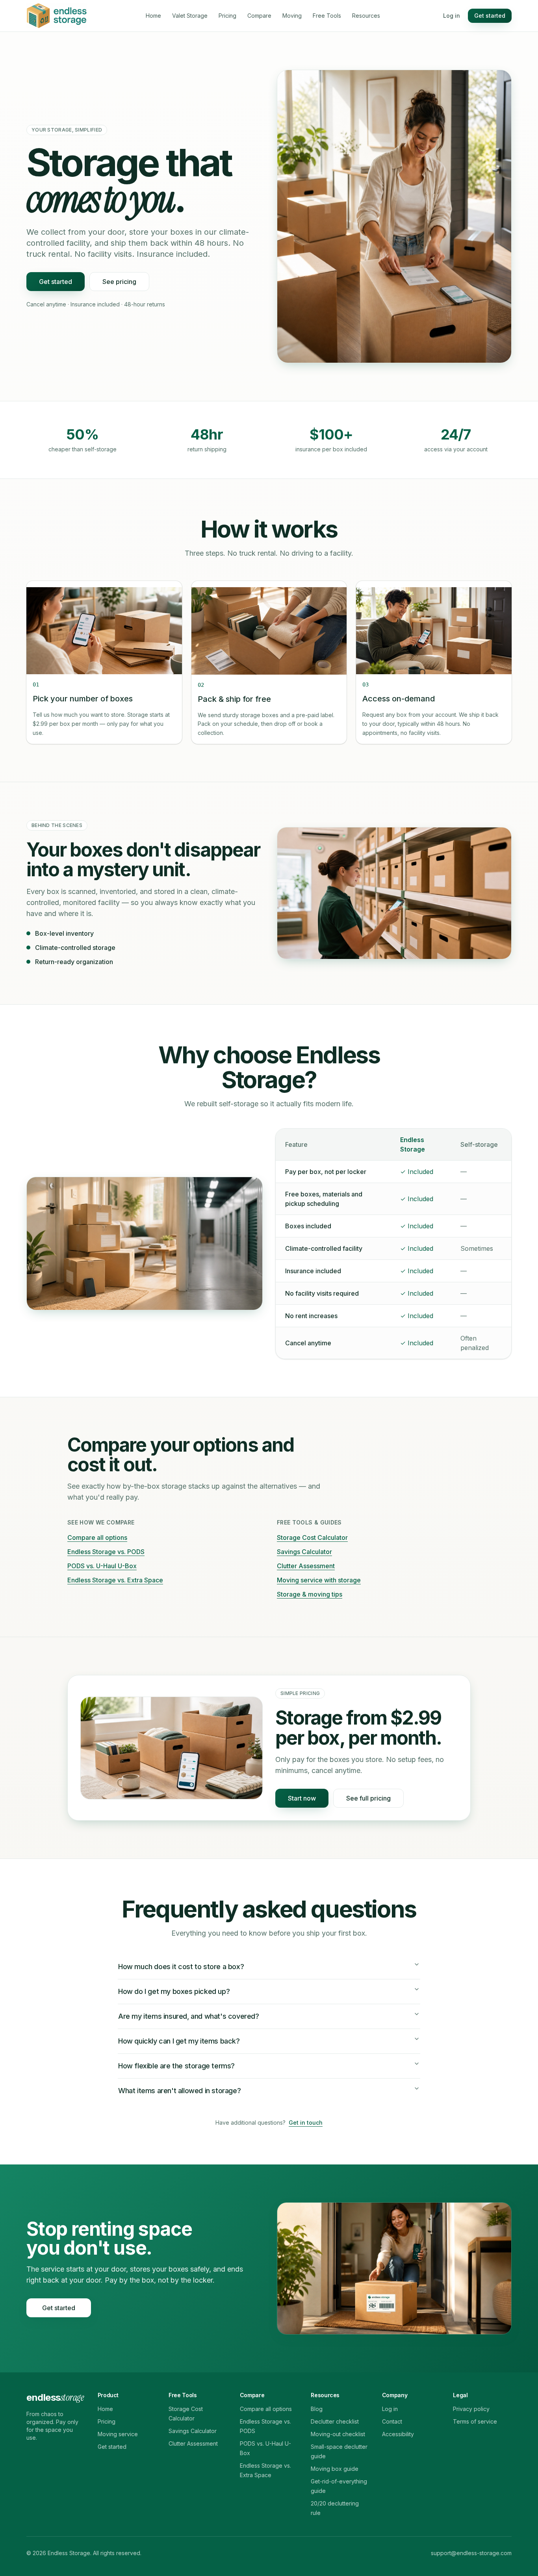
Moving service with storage (319, 1580)
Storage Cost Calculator (312, 1537)
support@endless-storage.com (471, 2553)
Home (153, 16)
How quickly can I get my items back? (179, 2041)
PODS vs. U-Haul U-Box (102, 1566)
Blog (317, 2409)
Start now (302, 1798)
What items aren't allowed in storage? (179, 2091)
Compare (259, 16)
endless (55, 2397)
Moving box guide (335, 2469)
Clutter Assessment (306, 1566)
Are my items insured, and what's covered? (189, 2016)
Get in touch (306, 2123)
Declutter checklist (335, 2421)
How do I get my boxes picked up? (174, 1991)
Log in (452, 16)
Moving (292, 16)
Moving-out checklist (338, 2434)
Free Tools (327, 16)
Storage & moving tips (310, 1594)
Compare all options (97, 1537)
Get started (490, 16)
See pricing (119, 282)
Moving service (118, 2434)
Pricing (227, 16)
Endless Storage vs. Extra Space (115, 1580)
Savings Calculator (304, 1552)
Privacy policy (471, 2409)
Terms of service (475, 2421)
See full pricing (368, 1798)
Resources (366, 16)
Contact (392, 2421)
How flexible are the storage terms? (176, 2066)
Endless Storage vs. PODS (106, 1552)
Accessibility (398, 2434)
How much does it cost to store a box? (181, 1967)
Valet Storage (190, 16)
